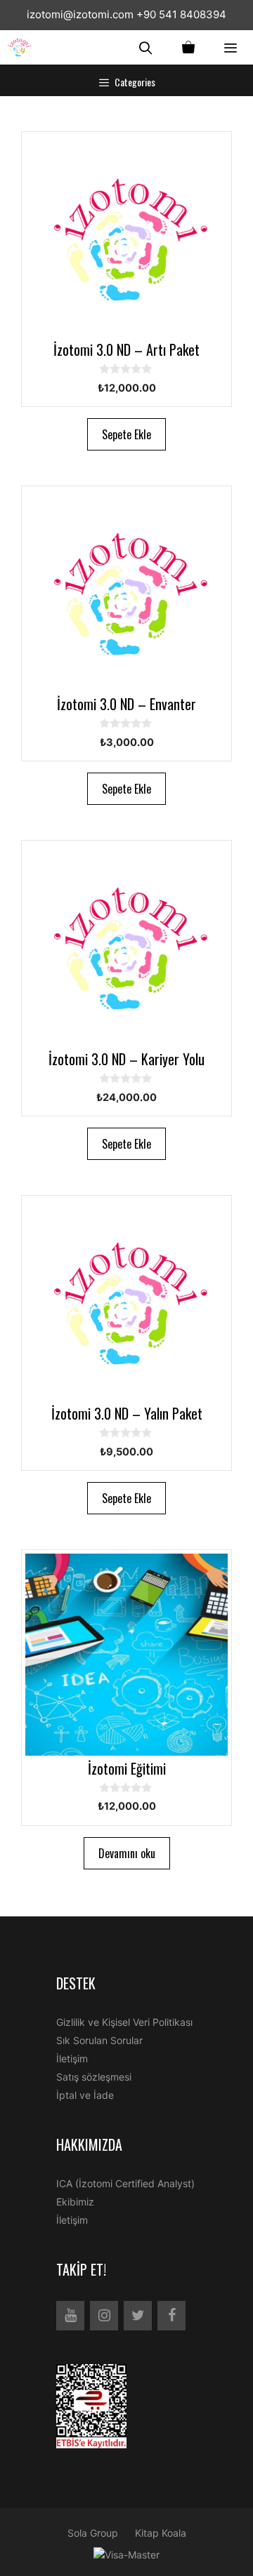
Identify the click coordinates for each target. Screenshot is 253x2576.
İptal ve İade (85, 2095)
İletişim (72, 2058)
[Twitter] (138, 2316)
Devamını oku (127, 1853)
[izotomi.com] (23, 47)
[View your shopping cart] (188, 47)
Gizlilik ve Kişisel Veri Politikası (124, 2022)
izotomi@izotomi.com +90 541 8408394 (126, 14)
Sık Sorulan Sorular (99, 2040)
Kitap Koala (161, 2533)
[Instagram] (104, 2316)
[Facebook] (171, 2316)
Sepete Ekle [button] (126, 434)
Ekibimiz (75, 2202)
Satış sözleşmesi (94, 2077)
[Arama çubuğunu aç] (146, 47)
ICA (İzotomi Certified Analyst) (125, 2183)
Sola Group (93, 2533)
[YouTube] (70, 2316)
